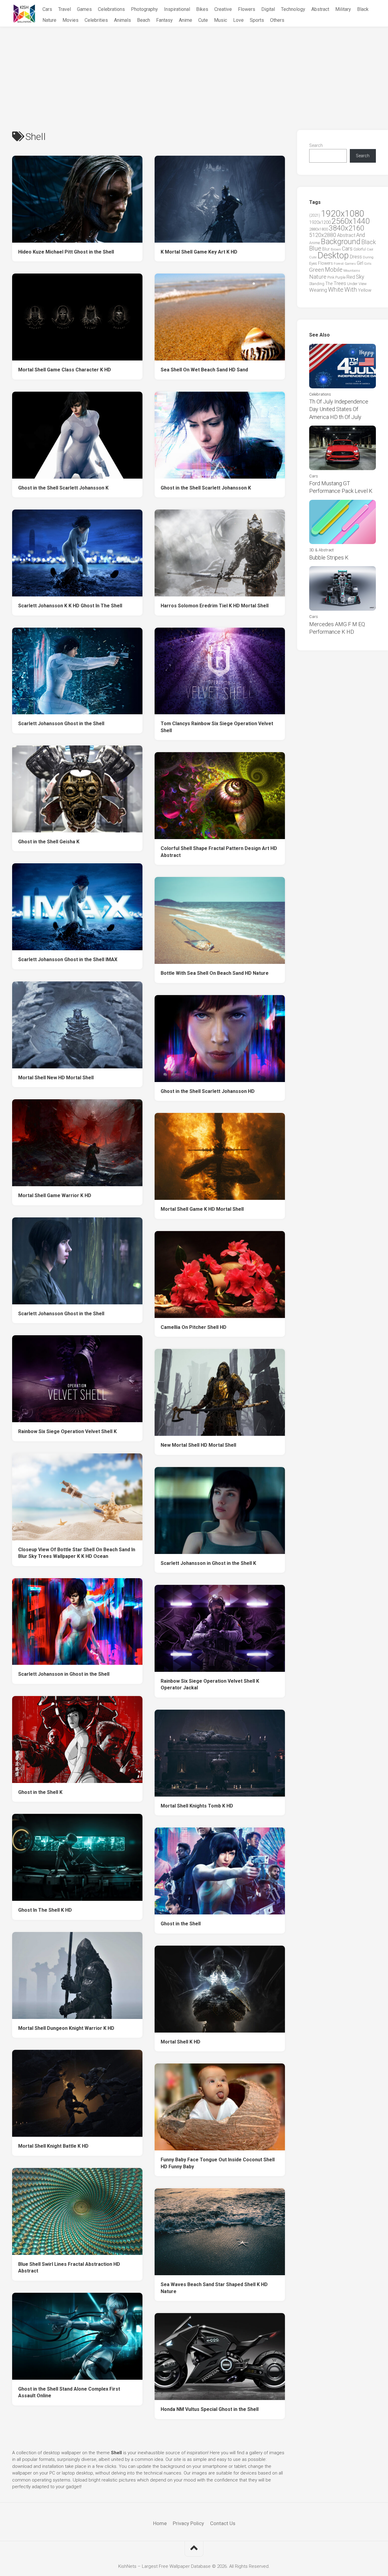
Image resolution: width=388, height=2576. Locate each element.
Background (341, 242)
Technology (293, 9)
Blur (326, 249)
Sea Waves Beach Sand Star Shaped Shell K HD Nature (214, 2288)
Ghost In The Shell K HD (45, 1910)
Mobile (334, 270)
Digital (268, 9)
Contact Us (223, 2523)
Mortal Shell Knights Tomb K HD (197, 1806)
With (351, 290)
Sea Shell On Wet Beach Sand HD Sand (204, 370)
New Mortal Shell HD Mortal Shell (198, 1445)
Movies (70, 20)
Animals (122, 20)
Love (238, 20)
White (336, 290)
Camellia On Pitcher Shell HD (194, 1327)
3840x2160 (346, 228)
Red (351, 277)
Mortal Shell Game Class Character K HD (65, 370)
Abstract (320, 9)
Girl (360, 263)
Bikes (202, 9)
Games (84, 9)
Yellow (365, 290)
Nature (49, 20)
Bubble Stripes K (329, 558)
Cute (203, 20)
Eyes (313, 263)
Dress (356, 257)
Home (160, 2523)
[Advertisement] (194, 72)
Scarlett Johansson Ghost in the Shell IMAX (68, 959)
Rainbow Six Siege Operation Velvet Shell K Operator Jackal (210, 1685)
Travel (65, 9)
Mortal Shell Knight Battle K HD (53, 2146)
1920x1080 (343, 214)
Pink (331, 277)
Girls (368, 264)
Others (277, 20)
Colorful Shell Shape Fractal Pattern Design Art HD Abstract (219, 852)
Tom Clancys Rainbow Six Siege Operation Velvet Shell (217, 727)
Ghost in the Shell (181, 1924)
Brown (336, 249)
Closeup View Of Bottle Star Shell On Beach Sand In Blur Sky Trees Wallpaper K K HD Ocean (77, 1553)
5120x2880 (323, 235)
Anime (186, 20)
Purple (340, 277)
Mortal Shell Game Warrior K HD (55, 1195)
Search (316, 145)
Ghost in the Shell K (40, 1792)
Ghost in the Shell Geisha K (49, 842)
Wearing (318, 290)
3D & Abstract (321, 550)
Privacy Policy (188, 2523)
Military (343, 9)
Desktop (333, 255)
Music (221, 20)
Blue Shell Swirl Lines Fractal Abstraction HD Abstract (69, 2268)
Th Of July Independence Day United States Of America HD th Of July (339, 409)
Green (317, 270)
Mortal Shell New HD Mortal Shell (56, 1078)
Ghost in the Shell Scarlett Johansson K (63, 488)
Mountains (352, 271)
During (368, 257)
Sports (257, 20)
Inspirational (177, 9)
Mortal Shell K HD (181, 2042)
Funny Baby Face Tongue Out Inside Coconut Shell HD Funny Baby (218, 2163)
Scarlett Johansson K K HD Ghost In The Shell (70, 606)
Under (352, 284)
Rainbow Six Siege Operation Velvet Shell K (67, 1431)
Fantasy (164, 20)
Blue (315, 248)
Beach (144, 20)
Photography (144, 9)
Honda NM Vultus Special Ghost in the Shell (210, 2409)
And (361, 235)
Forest (339, 264)
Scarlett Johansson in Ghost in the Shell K (208, 1563)
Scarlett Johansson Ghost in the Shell (61, 724)
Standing (317, 284)
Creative (223, 9)
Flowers (247, 9)
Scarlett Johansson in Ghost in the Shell (64, 1674)
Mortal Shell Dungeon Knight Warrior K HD (66, 2028)
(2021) (315, 215)
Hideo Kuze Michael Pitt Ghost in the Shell (66, 252)
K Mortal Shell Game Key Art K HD (199, 252)
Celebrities (96, 20)
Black (363, 9)
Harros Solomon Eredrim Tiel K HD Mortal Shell (215, 606)
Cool (370, 249)
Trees (340, 283)
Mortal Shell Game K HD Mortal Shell (202, 1209)
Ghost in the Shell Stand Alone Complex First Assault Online (69, 2392)
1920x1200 (320, 222)
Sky (360, 277)
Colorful (360, 249)
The (329, 284)
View (363, 284)
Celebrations (111, 9)
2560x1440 (351, 221)
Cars (47, 9)
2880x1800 (319, 229)
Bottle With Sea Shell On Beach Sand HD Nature (215, 973)
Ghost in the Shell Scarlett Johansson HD (208, 1091)
